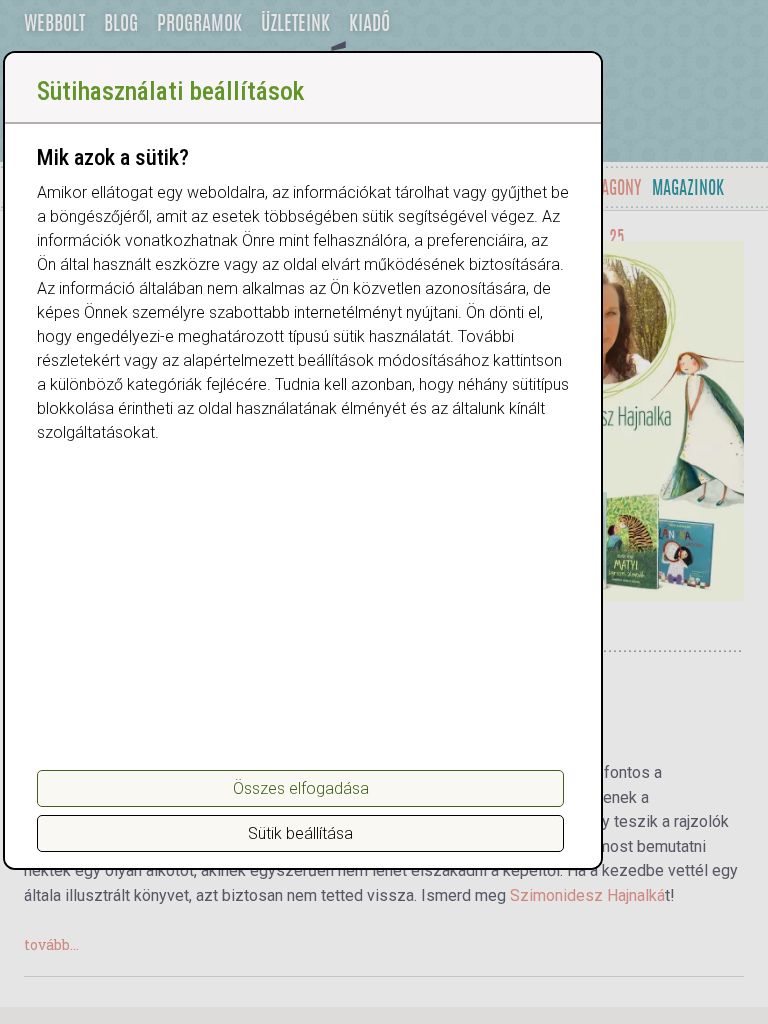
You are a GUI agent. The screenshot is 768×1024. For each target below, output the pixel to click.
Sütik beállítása (300, 833)
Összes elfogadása (301, 788)
